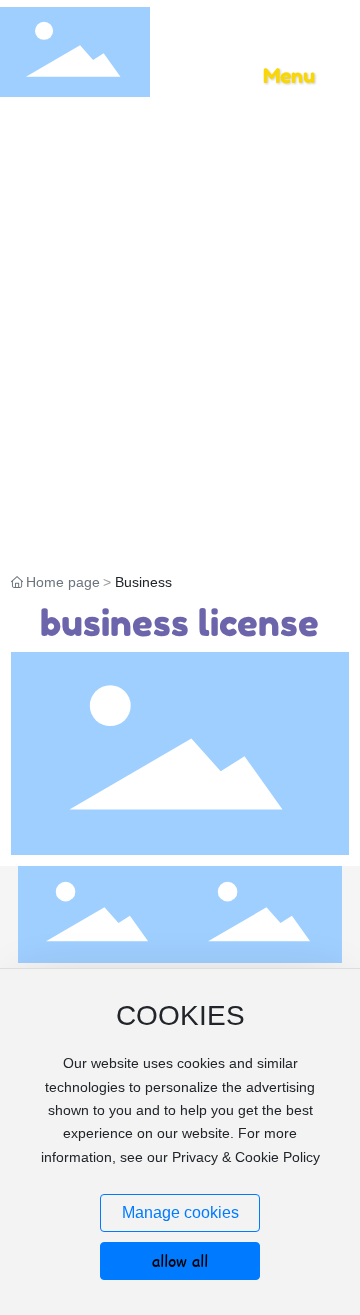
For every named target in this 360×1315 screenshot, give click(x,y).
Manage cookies (180, 1212)
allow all (180, 1260)
